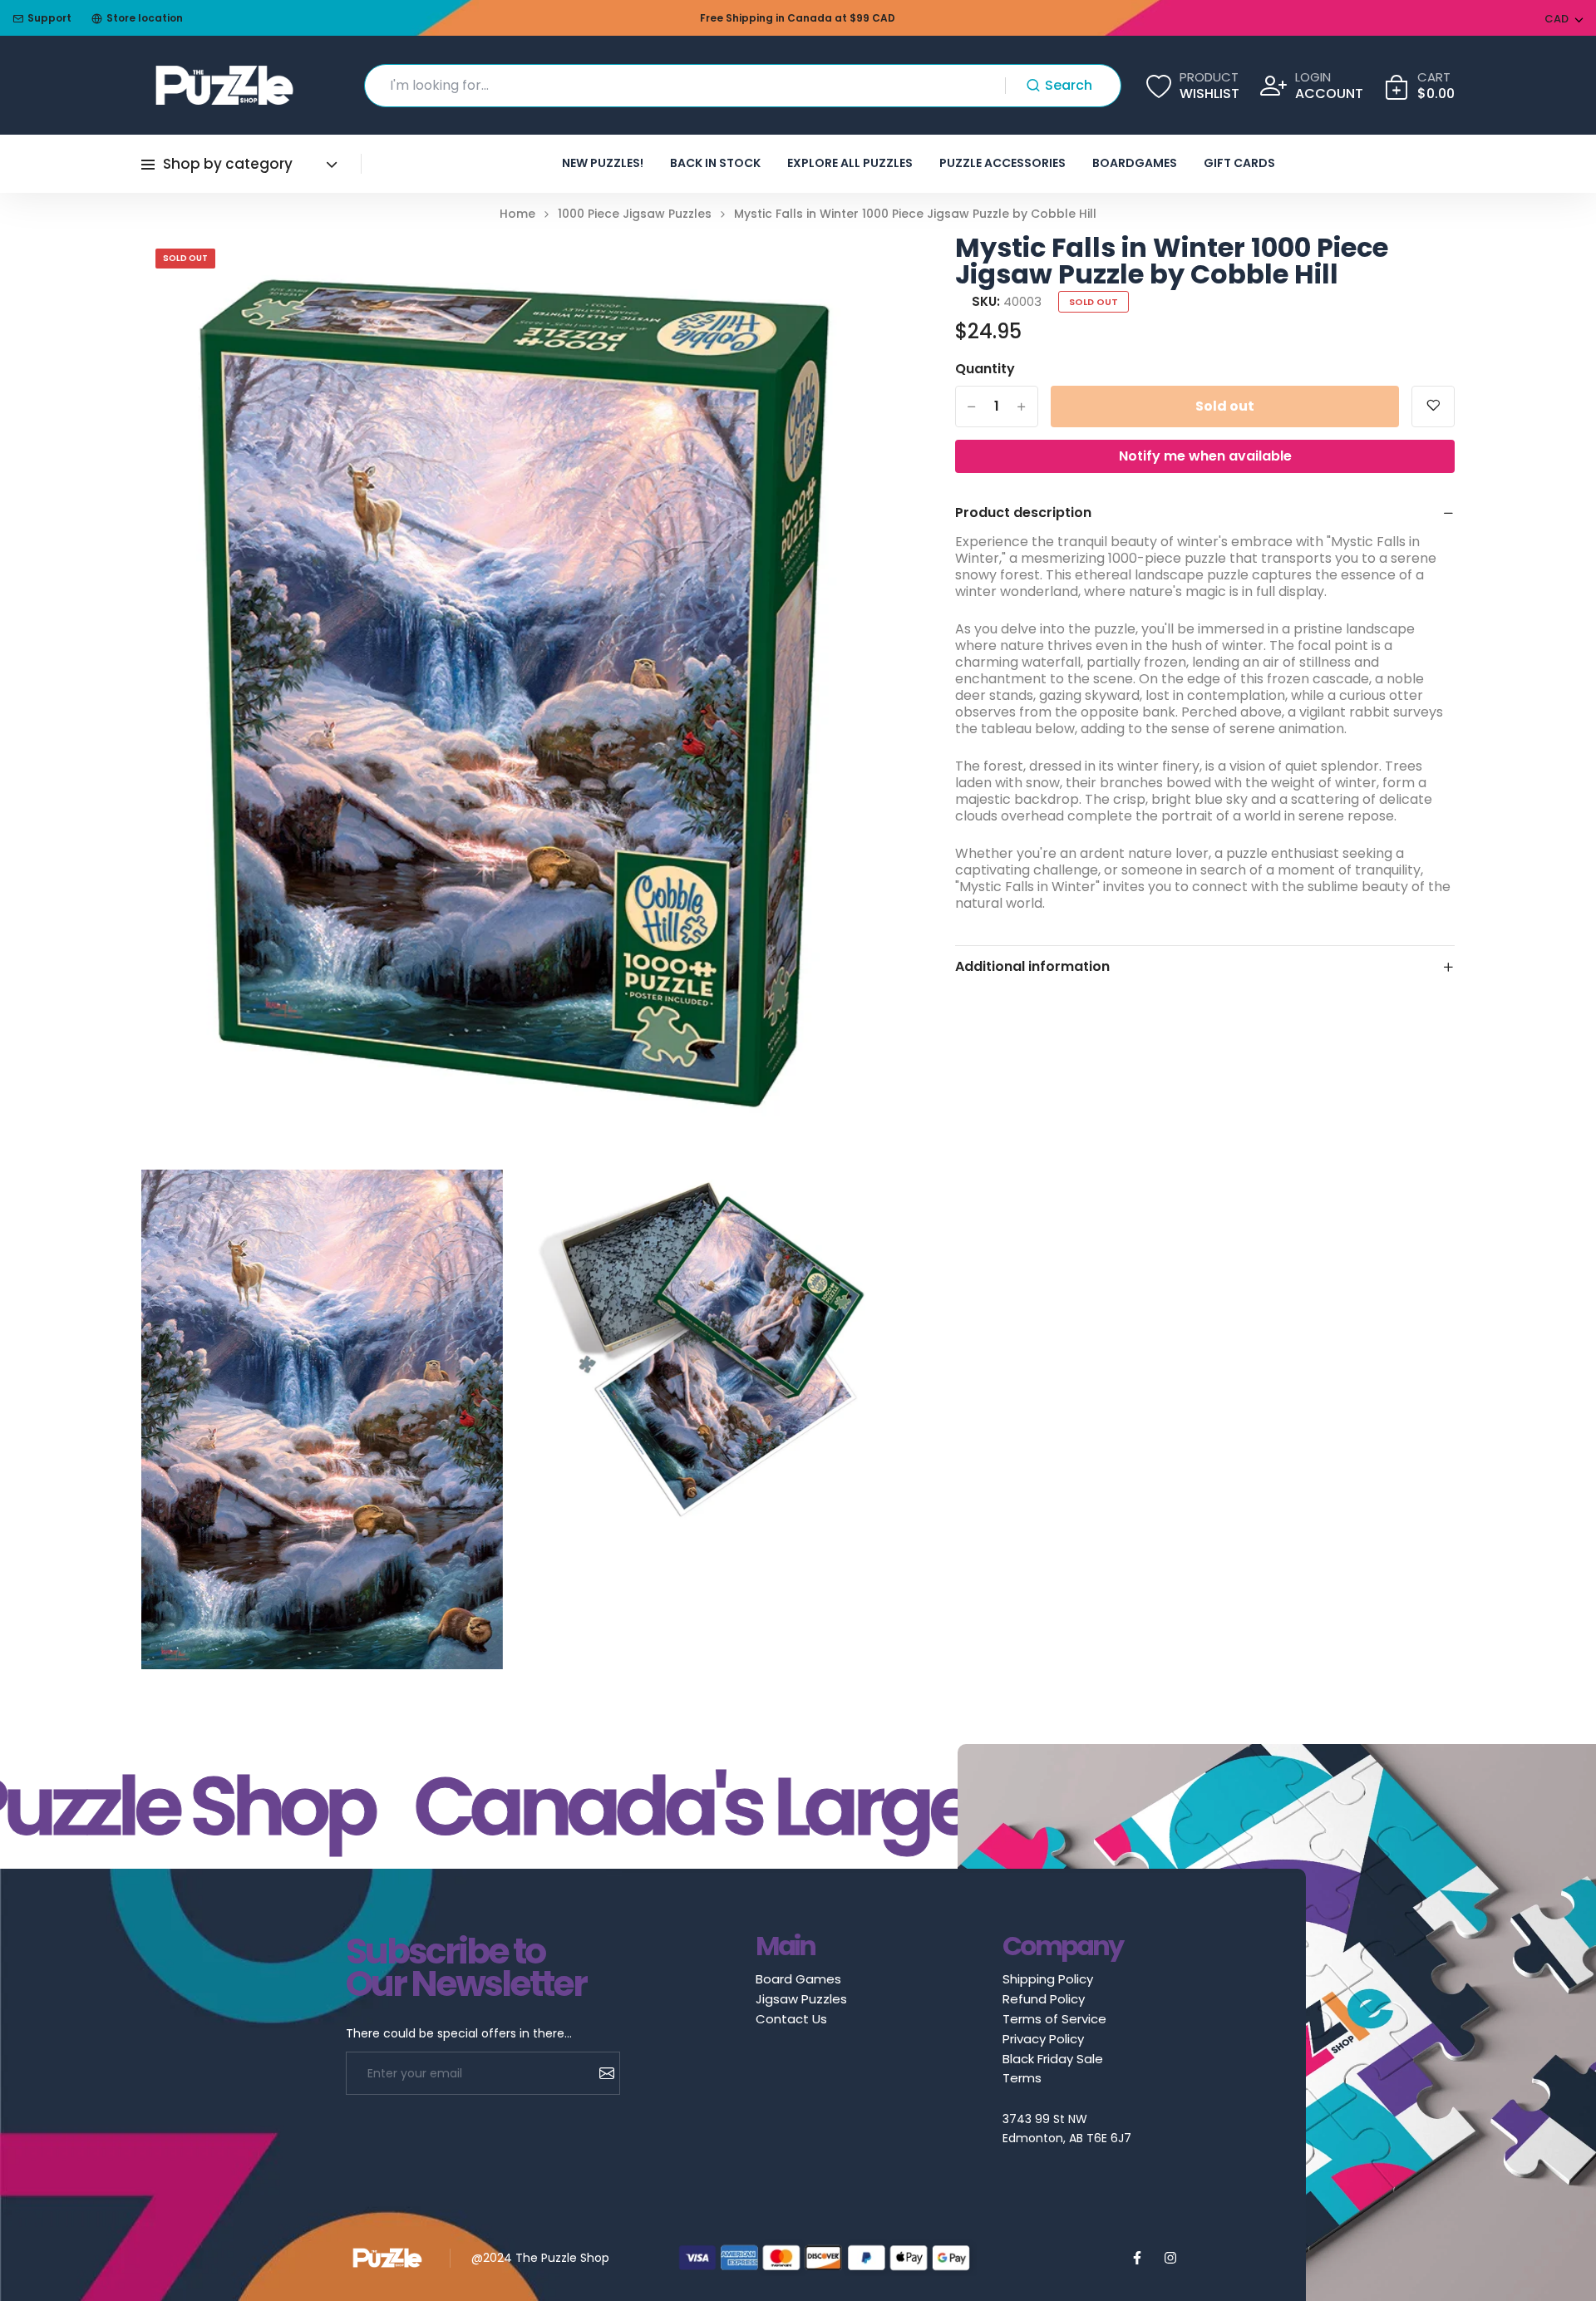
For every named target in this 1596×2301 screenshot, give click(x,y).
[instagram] (1170, 2258)
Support (49, 18)
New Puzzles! (603, 163)
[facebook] (1137, 2258)
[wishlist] (1433, 406)
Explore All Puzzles (850, 163)
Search (1069, 85)
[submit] (601, 2073)
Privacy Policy (1043, 2039)
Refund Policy (1044, 1999)
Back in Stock (715, 163)
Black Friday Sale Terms (1053, 2068)
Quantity (985, 369)
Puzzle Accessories (1002, 163)
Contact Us (791, 2019)
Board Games (798, 1979)
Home (517, 214)
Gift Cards (1239, 163)
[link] (847, 268)
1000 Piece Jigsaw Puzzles (635, 214)
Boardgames (1135, 163)
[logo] (224, 85)
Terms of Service (1054, 2019)
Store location (145, 18)
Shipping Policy (1048, 1979)
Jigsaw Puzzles (801, 1999)
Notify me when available (1205, 456)
